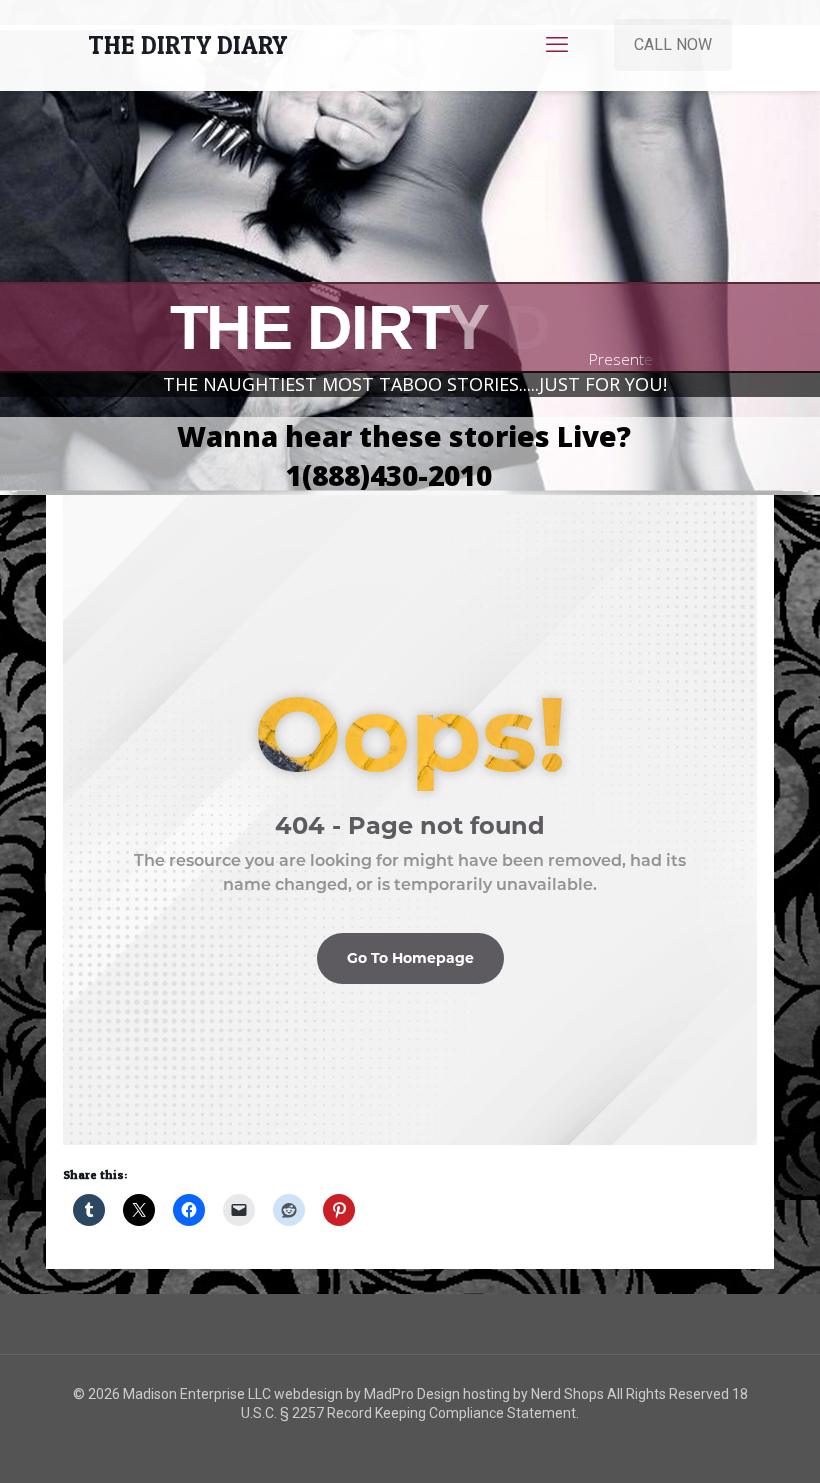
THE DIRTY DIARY (187, 45)
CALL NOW (673, 44)
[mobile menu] (557, 45)
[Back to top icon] (724, 1442)
